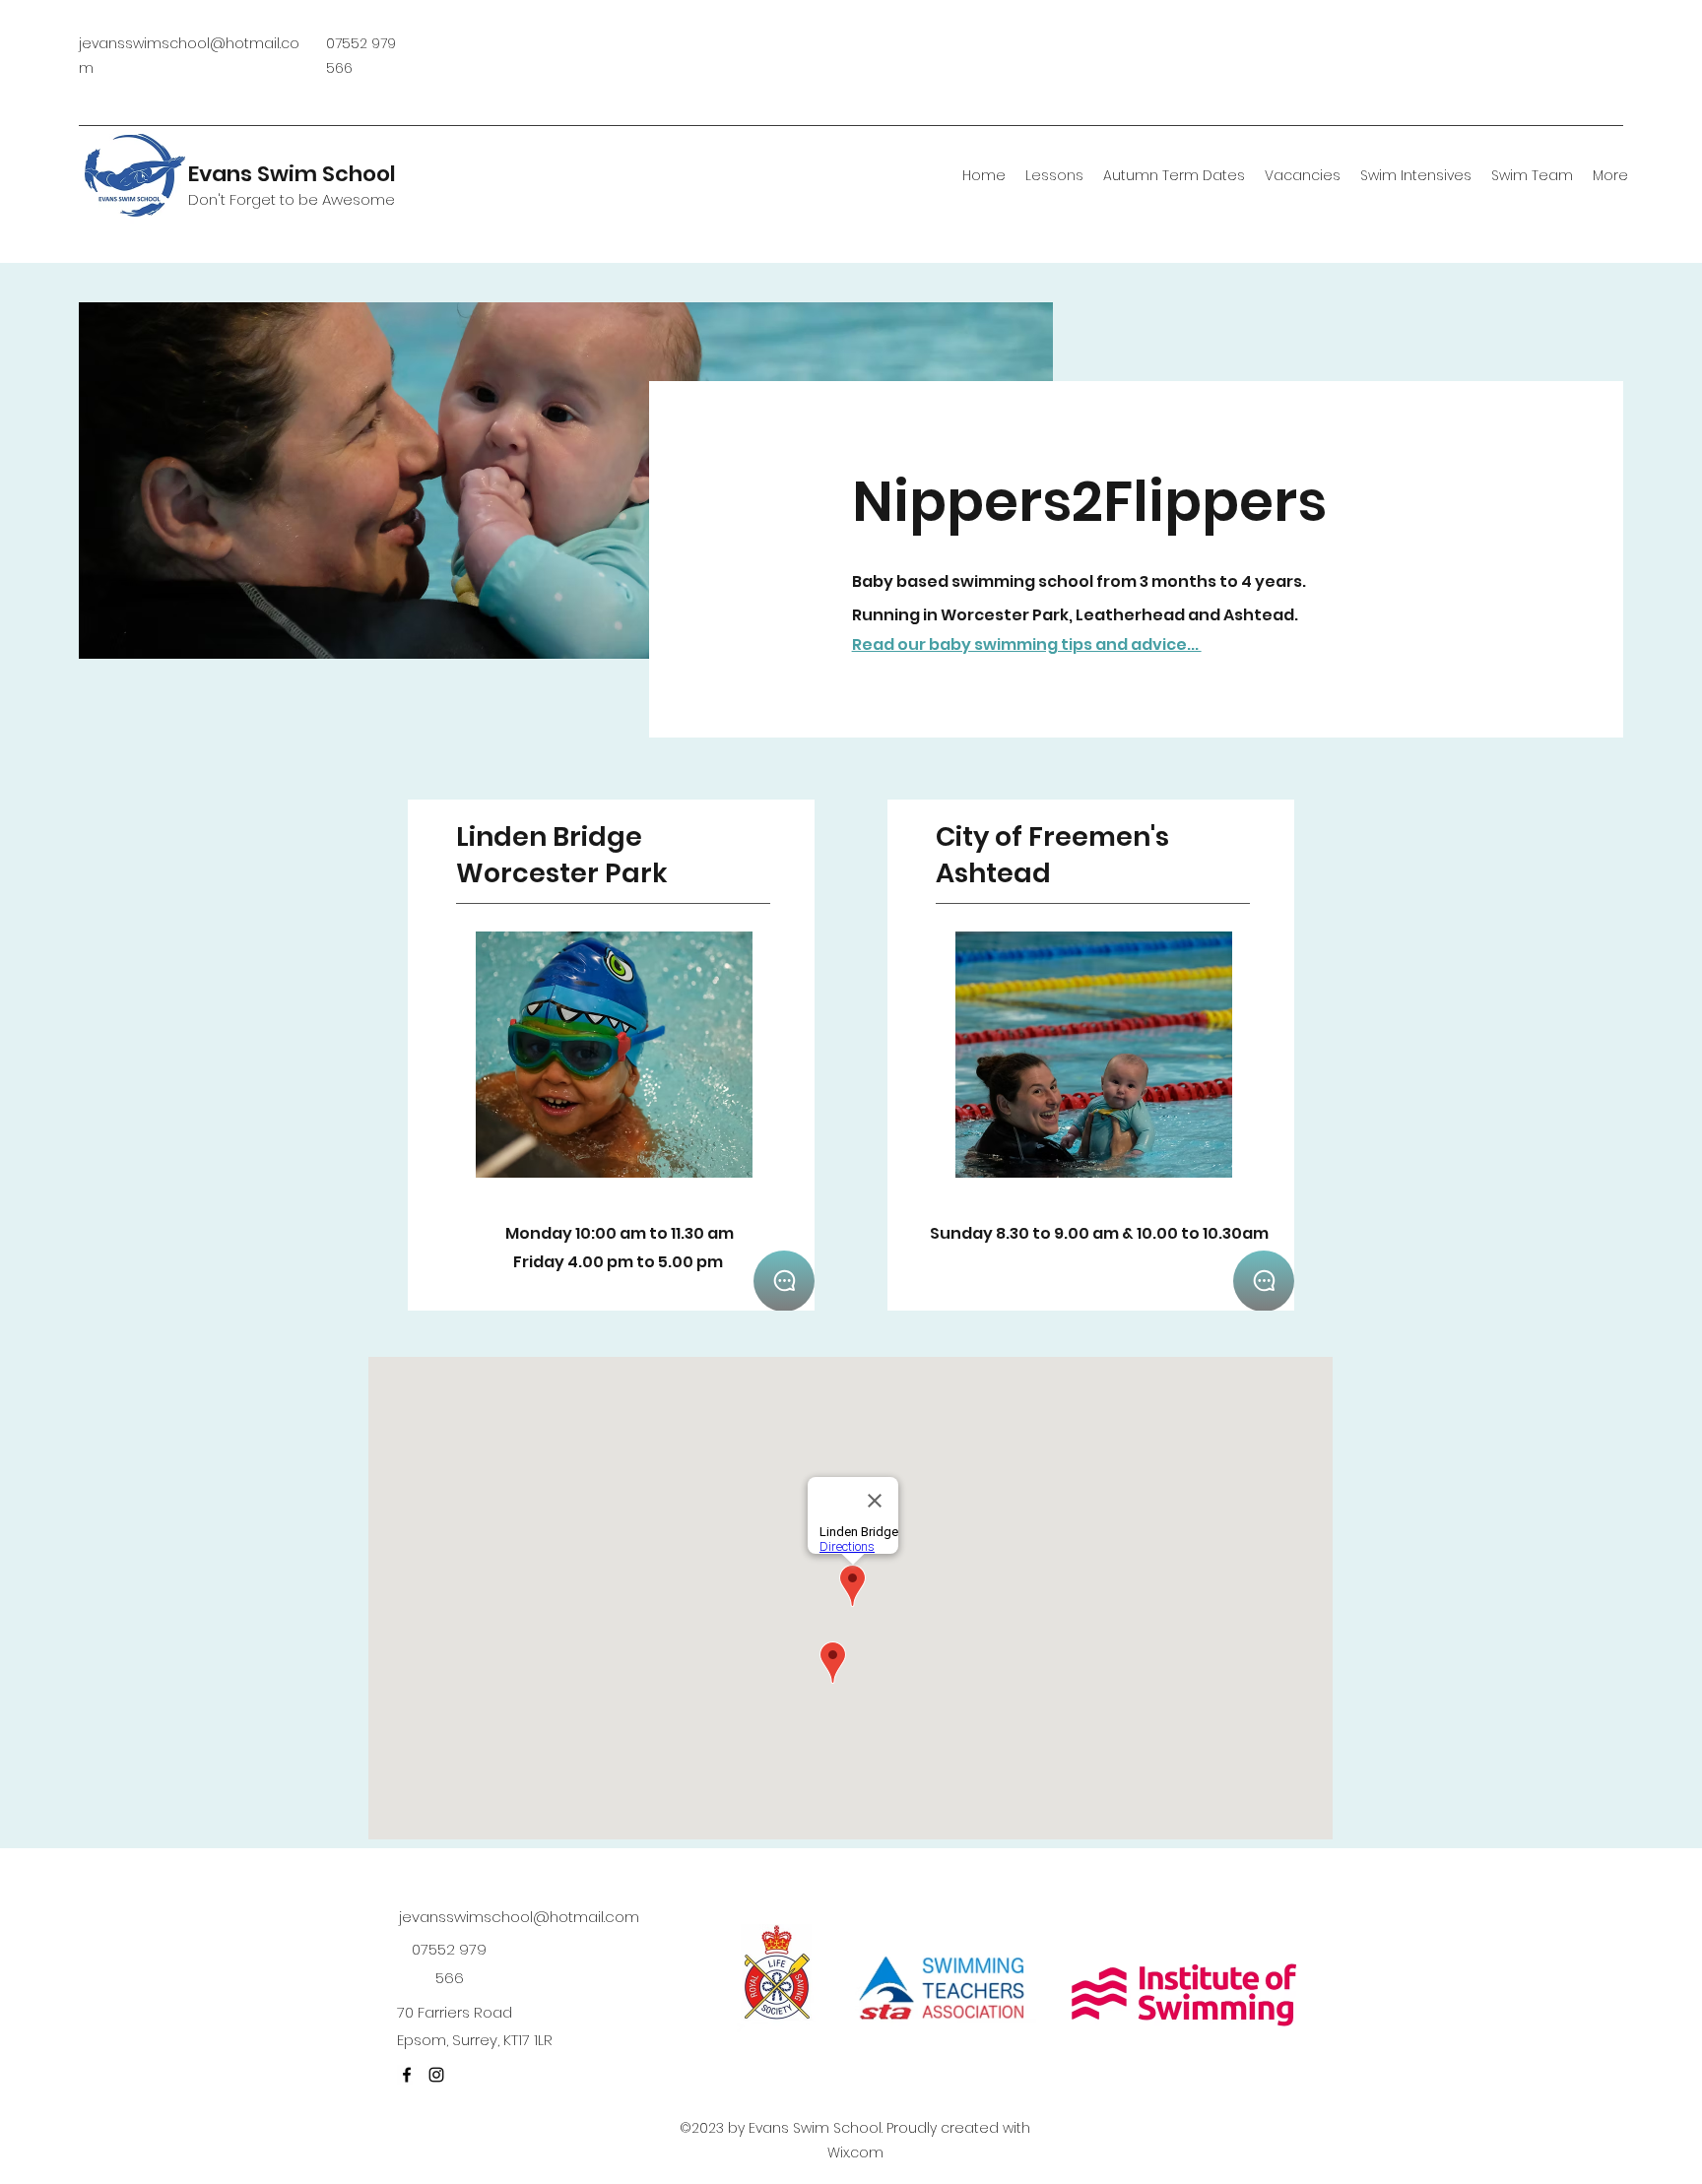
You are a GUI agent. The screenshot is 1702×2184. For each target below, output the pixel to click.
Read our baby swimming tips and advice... (1027, 644)
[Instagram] (436, 2075)
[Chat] (784, 1281)
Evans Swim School (292, 174)
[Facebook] (407, 2075)
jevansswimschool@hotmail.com (519, 1917)
